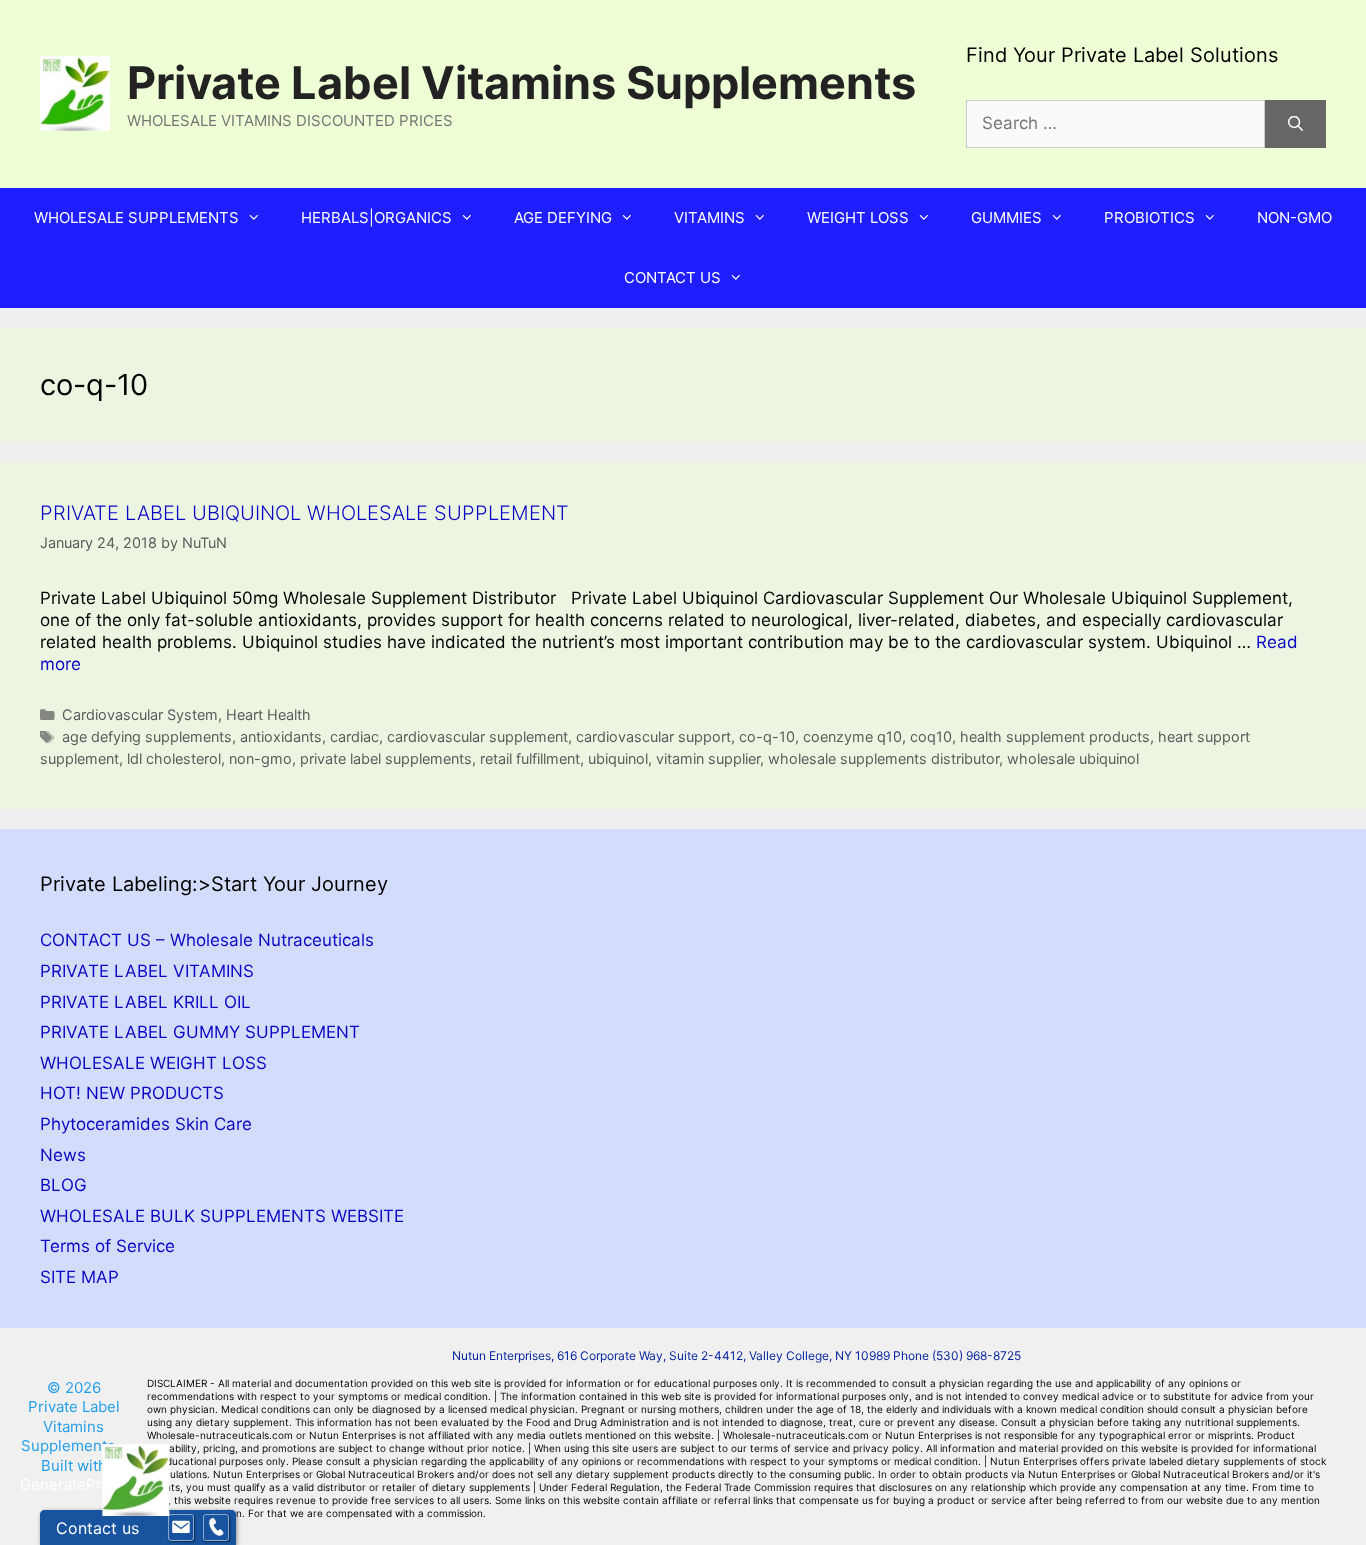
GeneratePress (73, 1484)
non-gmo (260, 758)
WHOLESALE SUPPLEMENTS (136, 217)
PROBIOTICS (1149, 217)
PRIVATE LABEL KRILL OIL (145, 1002)
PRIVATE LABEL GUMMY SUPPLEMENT (200, 1032)
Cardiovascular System (140, 714)
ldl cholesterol (174, 758)
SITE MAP (79, 1277)
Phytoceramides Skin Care (146, 1124)
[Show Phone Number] (216, 1528)
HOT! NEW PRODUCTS (132, 1093)
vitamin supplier (708, 758)
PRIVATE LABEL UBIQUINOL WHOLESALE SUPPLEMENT (304, 513)
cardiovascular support (653, 736)
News (63, 1155)
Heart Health (268, 714)
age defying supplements (147, 736)
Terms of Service (107, 1246)
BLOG (63, 1185)
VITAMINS (709, 217)
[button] (260, 218)
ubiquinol (618, 758)
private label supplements (386, 758)
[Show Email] (181, 1528)
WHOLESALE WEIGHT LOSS (153, 1063)
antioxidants (281, 736)
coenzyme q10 (852, 736)
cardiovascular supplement (477, 736)
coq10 (931, 736)
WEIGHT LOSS (858, 217)
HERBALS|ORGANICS (376, 217)
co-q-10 (767, 736)
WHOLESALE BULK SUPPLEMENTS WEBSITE (222, 1216)
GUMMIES (1006, 217)
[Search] (1295, 124)
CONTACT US (672, 277)
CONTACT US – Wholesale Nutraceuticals (207, 940)
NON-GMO (1294, 217)
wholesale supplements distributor (883, 758)
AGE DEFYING (563, 217)
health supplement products (1055, 736)
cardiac (354, 736)
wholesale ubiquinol (1073, 758)
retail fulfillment (530, 758)
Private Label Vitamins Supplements (521, 82)
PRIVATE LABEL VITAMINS (147, 971)
